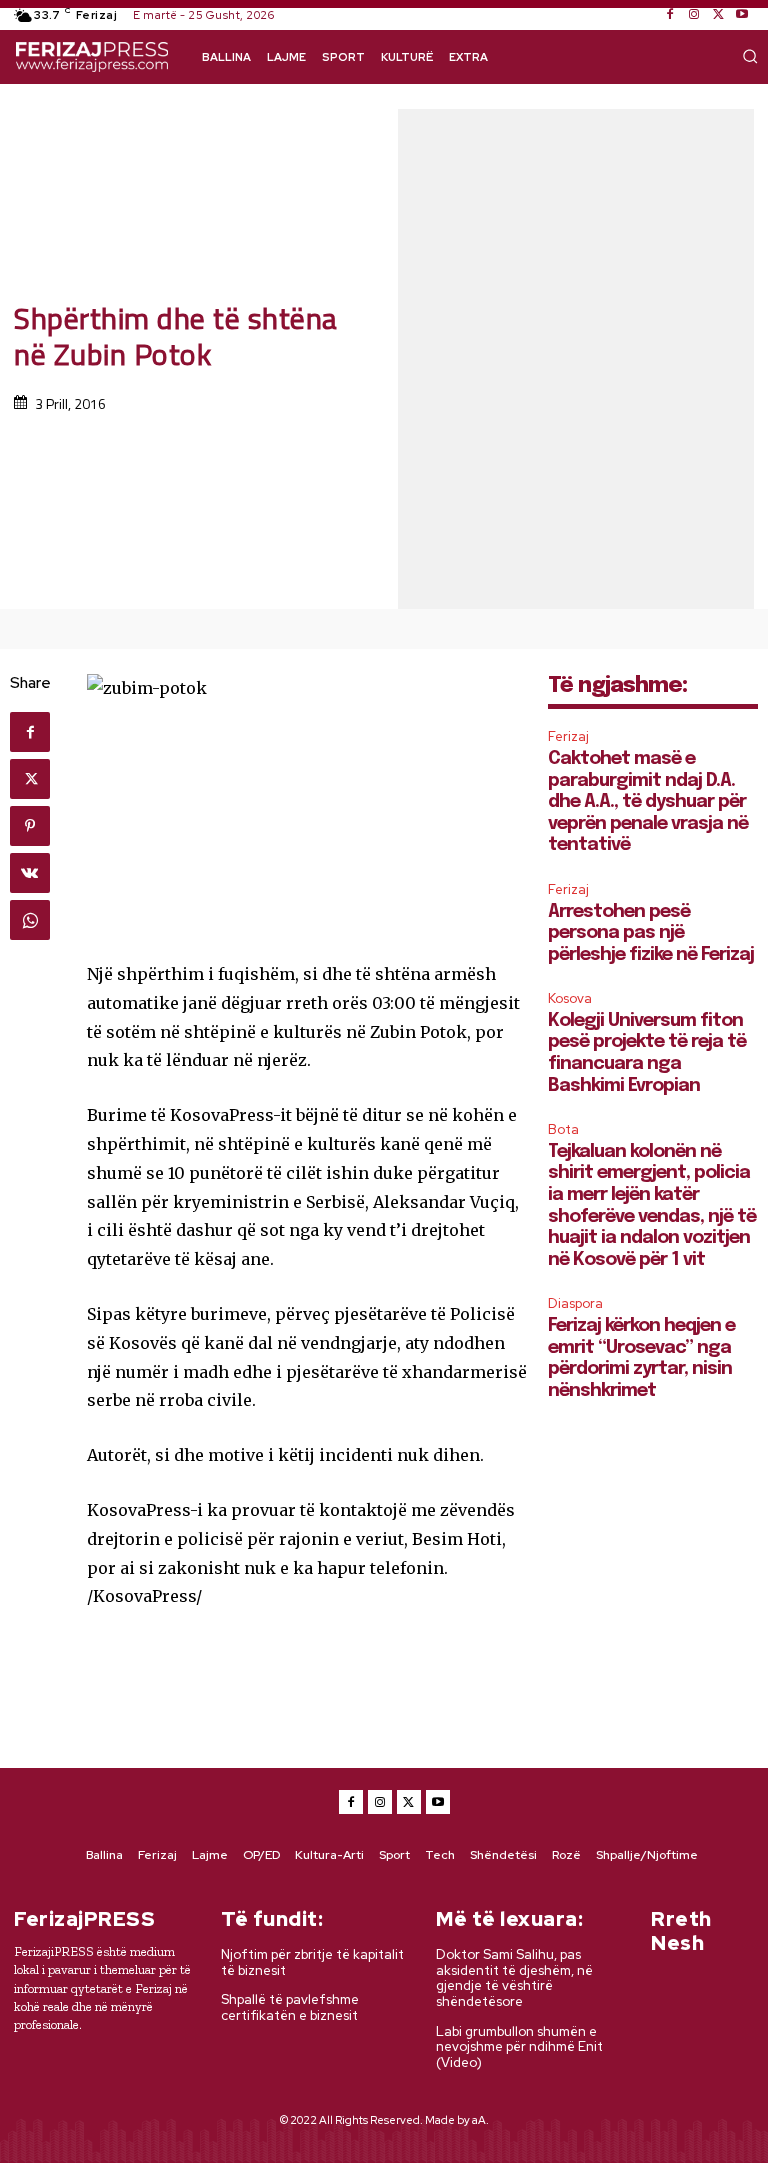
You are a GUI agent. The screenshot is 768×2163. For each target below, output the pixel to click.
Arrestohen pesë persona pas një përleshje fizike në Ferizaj (651, 933)
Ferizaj (568, 736)
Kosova (570, 998)
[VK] (30, 873)
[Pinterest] (30, 826)
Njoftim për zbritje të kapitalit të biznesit (312, 1962)
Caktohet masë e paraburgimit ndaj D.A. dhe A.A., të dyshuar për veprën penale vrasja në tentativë (648, 802)
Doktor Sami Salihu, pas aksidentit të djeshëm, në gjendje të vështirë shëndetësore (514, 1978)
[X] (718, 15)
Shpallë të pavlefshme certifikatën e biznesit (290, 2007)
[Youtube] (742, 15)
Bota (563, 1129)
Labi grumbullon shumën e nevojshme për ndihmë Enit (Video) (519, 2047)
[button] (750, 56)
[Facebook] (670, 15)
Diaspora (575, 1303)
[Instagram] (694, 15)
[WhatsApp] (30, 920)
